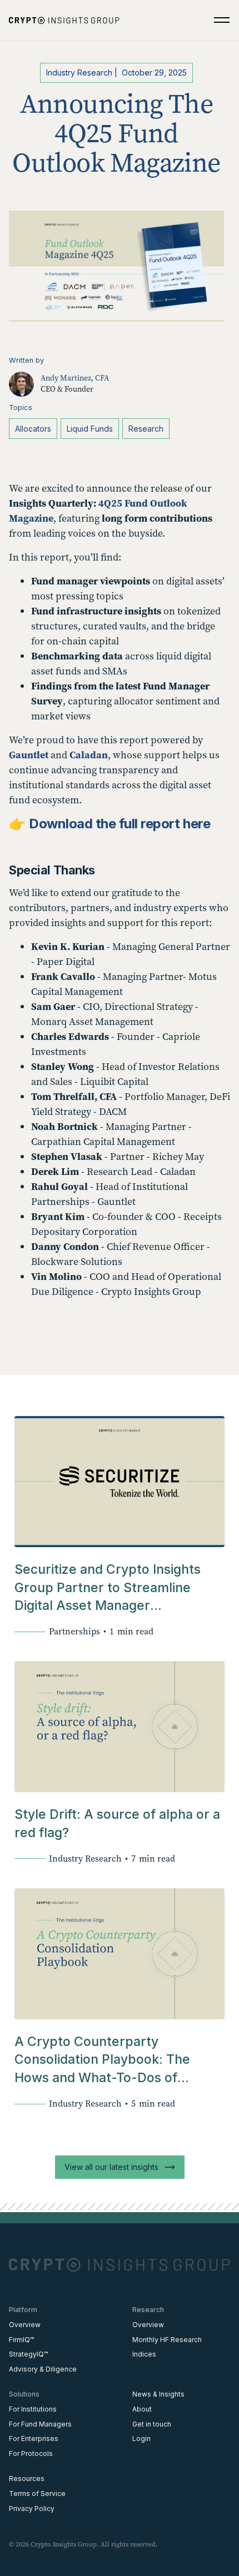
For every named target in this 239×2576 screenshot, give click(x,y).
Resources (27, 2479)
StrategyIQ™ (28, 2354)
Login (141, 2439)
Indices (144, 2354)
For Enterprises (34, 2439)
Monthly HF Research (167, 2340)
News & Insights (158, 2394)
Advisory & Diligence (43, 2369)
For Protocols (31, 2454)
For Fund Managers (40, 2424)
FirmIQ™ (21, 2340)
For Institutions (33, 2409)
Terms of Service (37, 2494)
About (142, 2409)
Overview (25, 2325)
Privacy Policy (32, 2509)
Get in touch (152, 2424)
